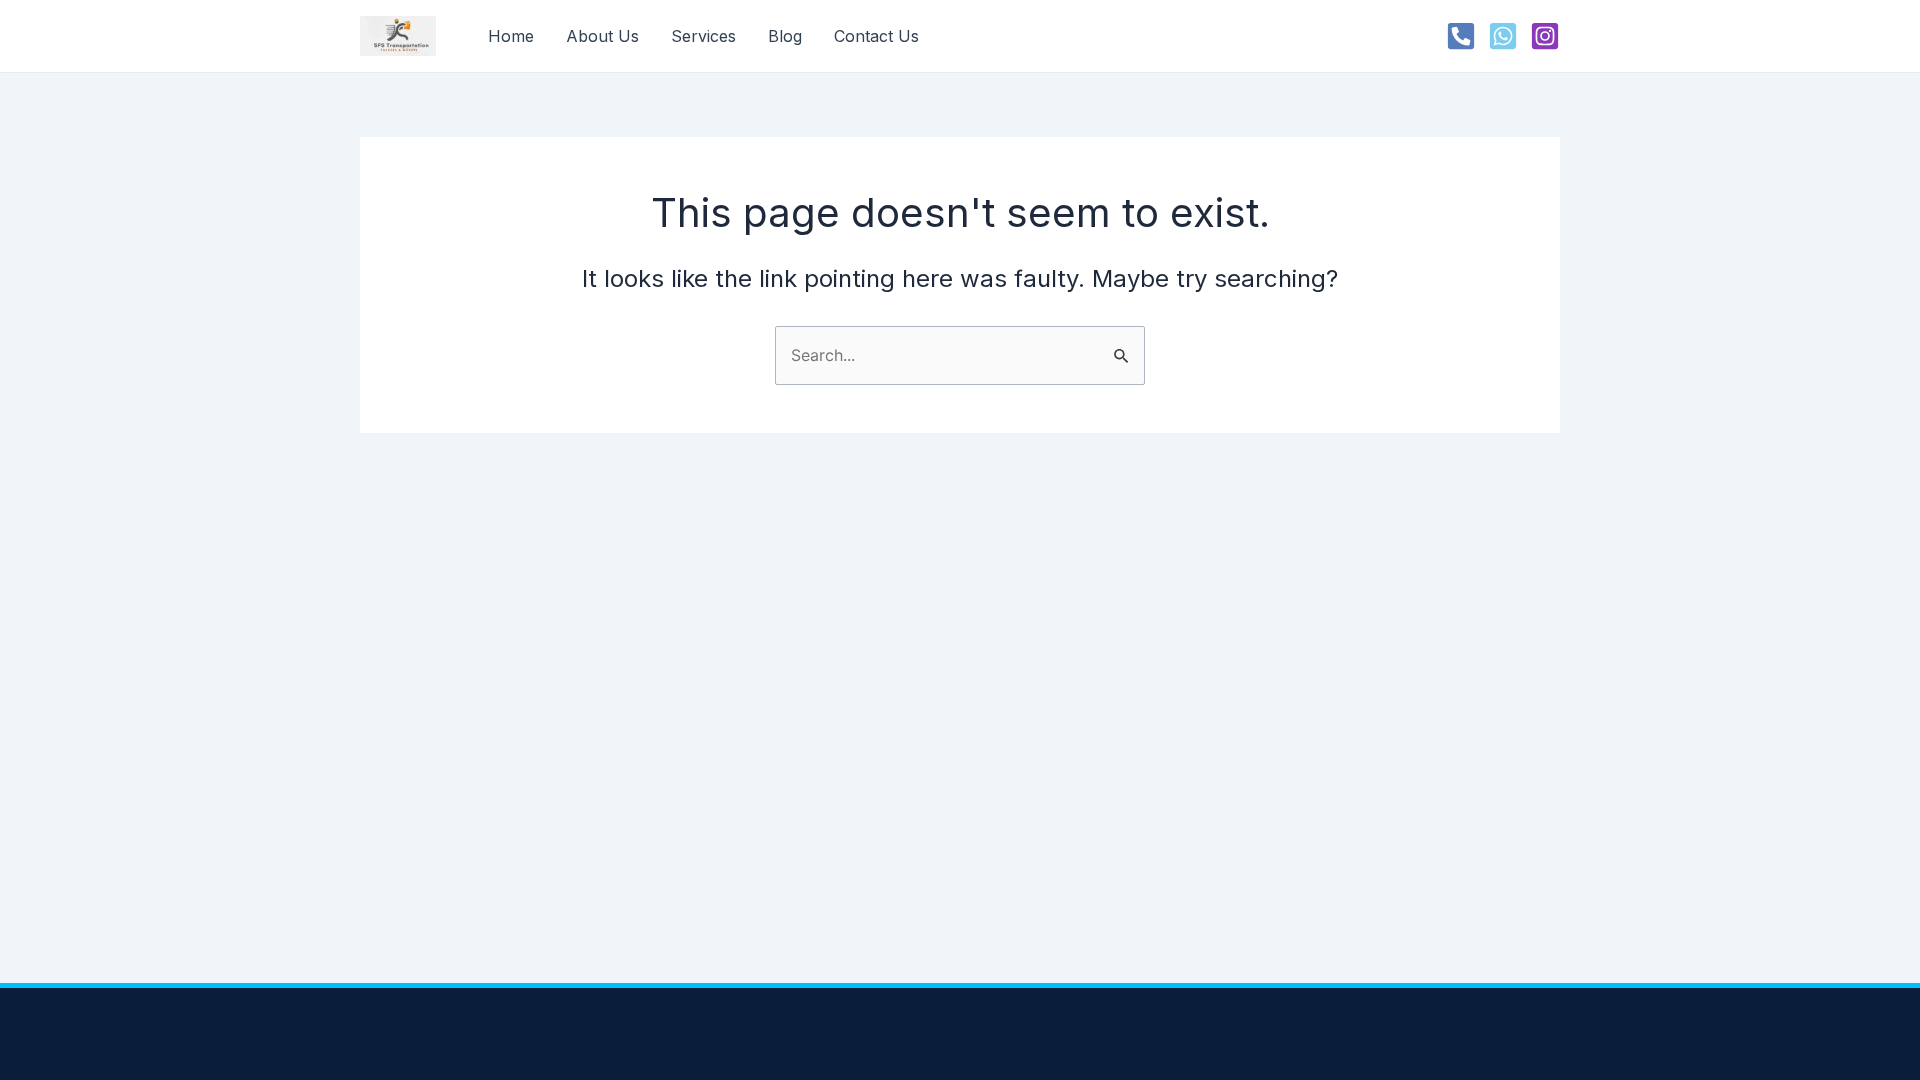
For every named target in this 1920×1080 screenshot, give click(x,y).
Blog (785, 36)
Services (703, 36)
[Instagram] (1545, 36)
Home (511, 36)
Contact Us (876, 36)
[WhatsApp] (1503, 36)
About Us (602, 36)
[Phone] (1461, 36)
